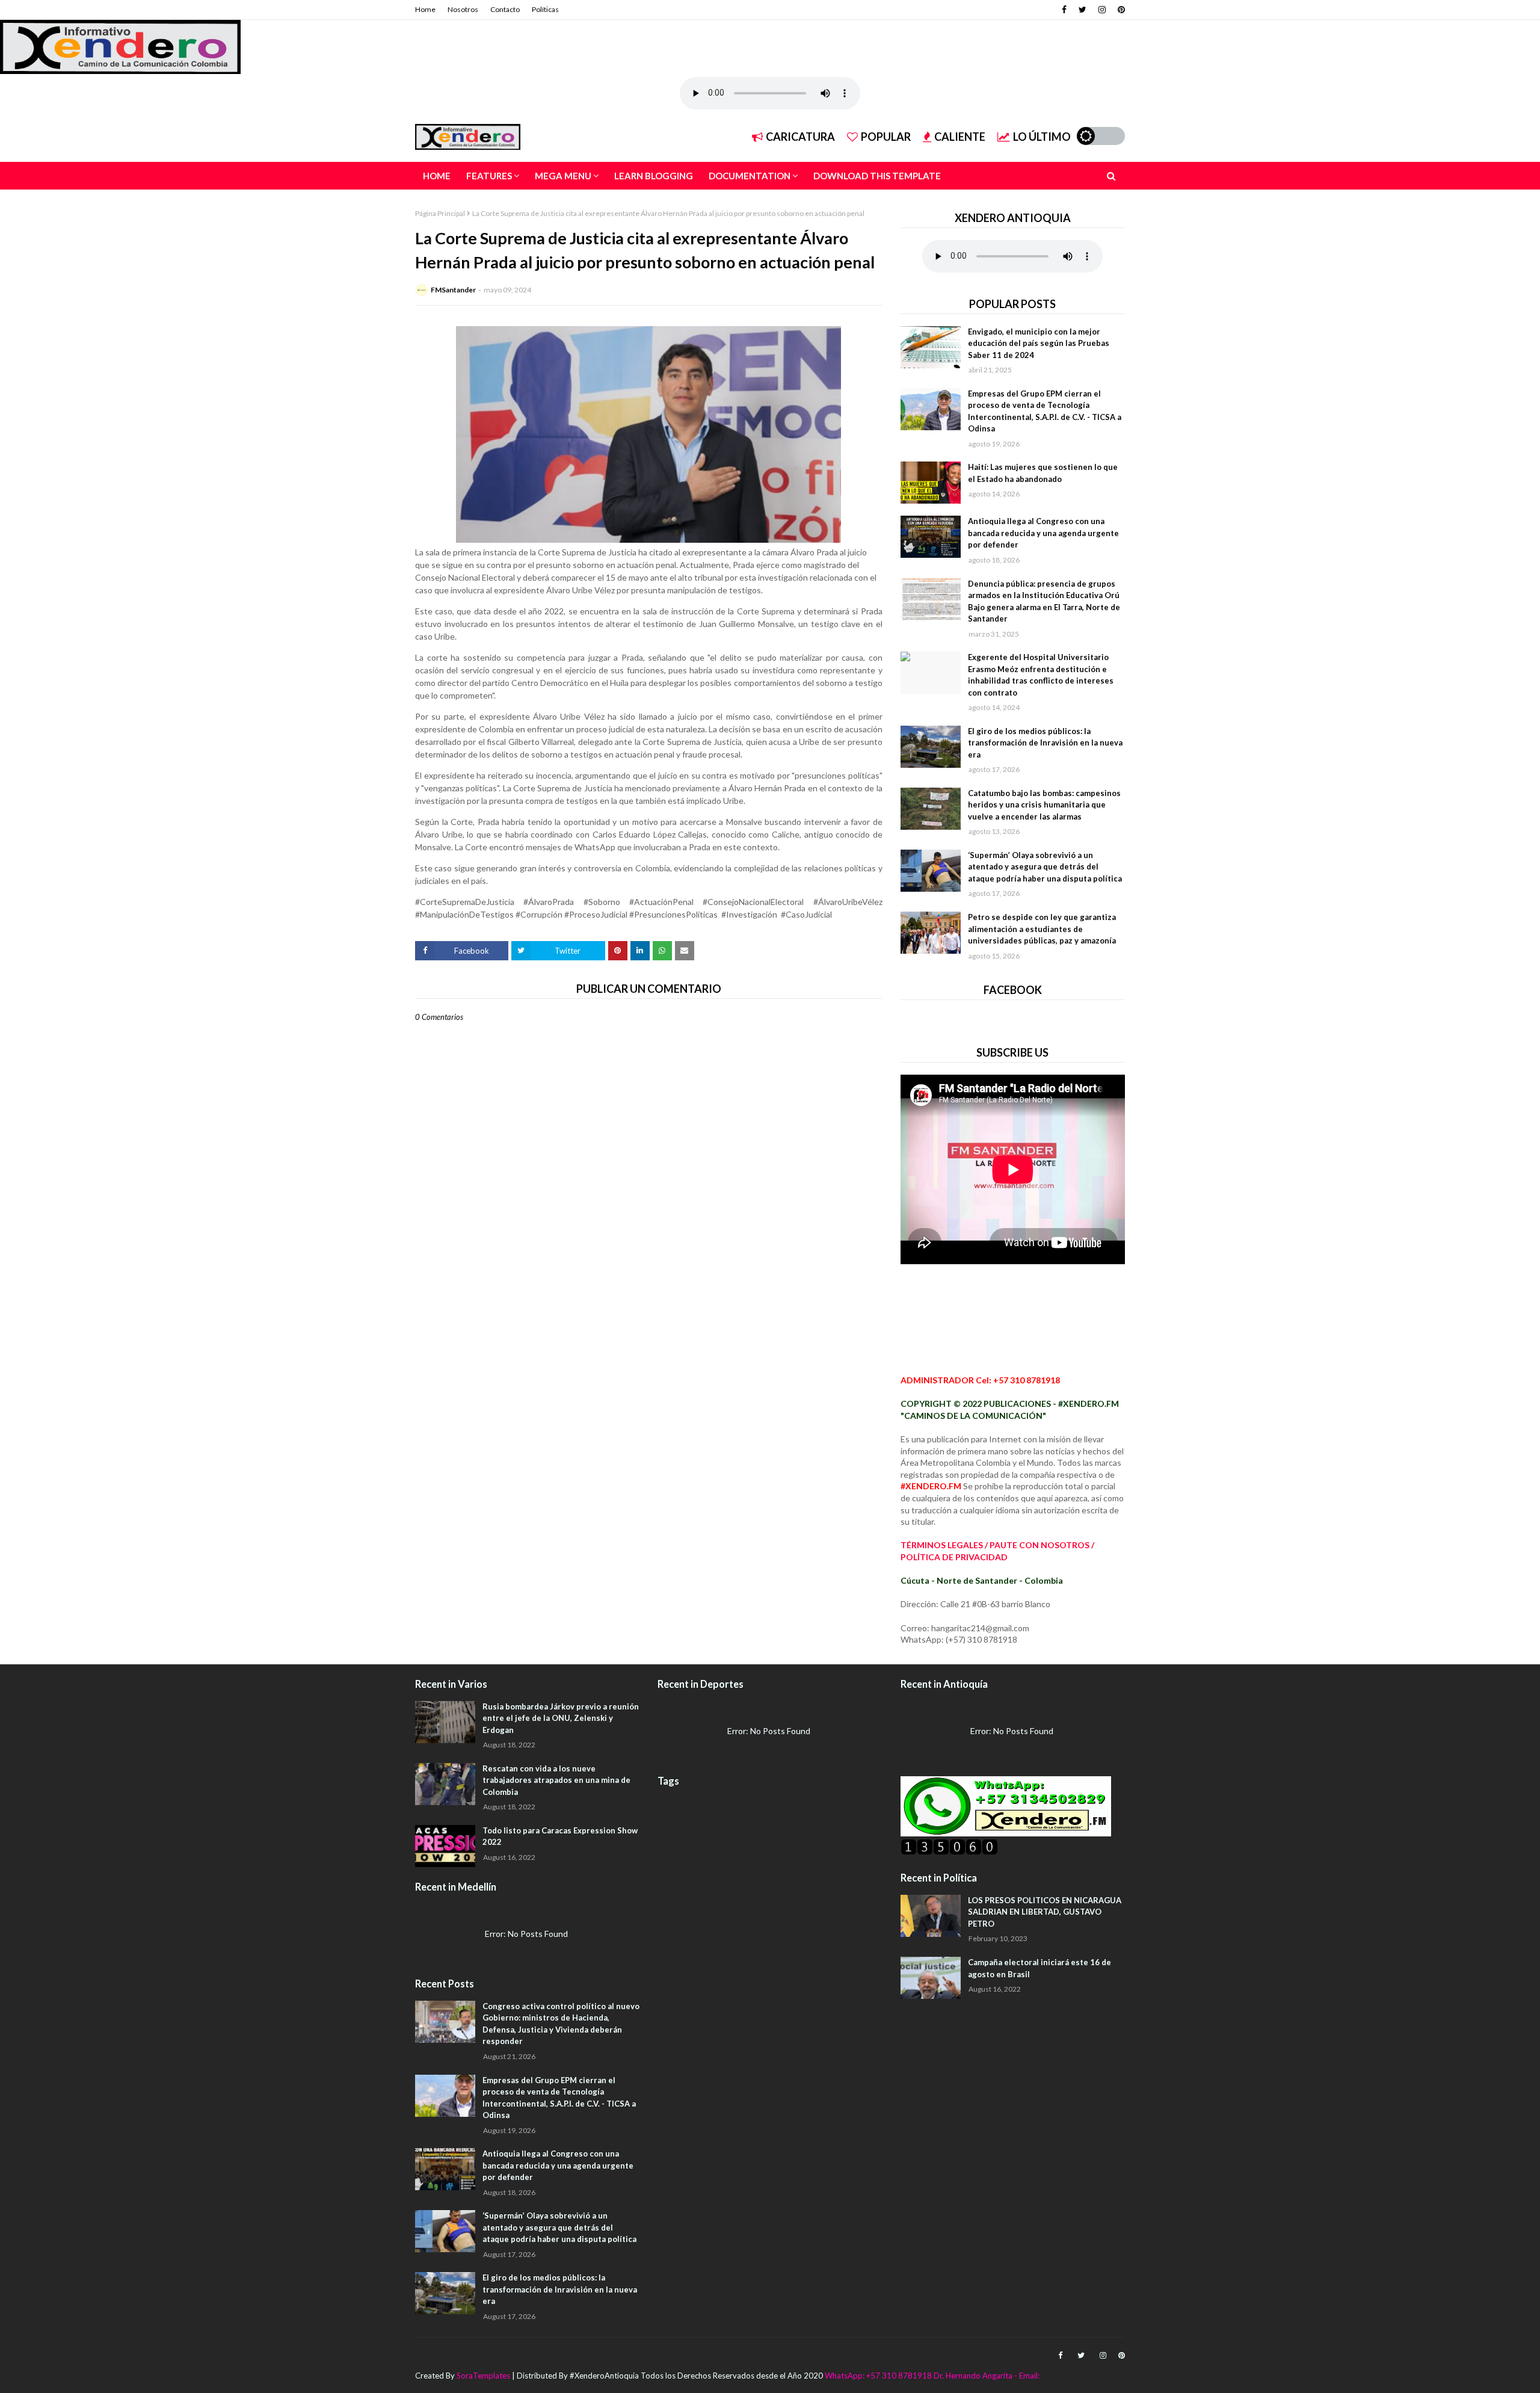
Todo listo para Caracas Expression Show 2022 (560, 1836)
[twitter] (1083, 10)
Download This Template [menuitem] (877, 176)
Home (425, 9)
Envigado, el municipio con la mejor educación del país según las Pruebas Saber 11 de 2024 (1039, 343)
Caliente (960, 137)
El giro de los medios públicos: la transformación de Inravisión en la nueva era (1045, 743)
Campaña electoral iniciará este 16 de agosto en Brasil (1039, 1968)
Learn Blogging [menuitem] (654, 176)
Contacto (505, 9)
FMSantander (453, 290)
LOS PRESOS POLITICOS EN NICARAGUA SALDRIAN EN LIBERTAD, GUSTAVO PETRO (1045, 1912)
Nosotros (463, 9)
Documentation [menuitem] (750, 176)
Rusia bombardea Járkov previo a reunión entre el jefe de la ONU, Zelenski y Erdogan (561, 1718)
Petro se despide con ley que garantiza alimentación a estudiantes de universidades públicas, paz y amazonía (1042, 929)
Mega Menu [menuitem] (563, 176)
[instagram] (1102, 10)
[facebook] (1064, 10)
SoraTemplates (483, 2376)
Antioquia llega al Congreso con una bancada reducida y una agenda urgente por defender (1043, 533)
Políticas (545, 9)
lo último (1042, 137)
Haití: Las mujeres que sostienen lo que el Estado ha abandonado (1043, 473)
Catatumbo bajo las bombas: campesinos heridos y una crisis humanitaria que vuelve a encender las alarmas (1044, 805)
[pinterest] (1120, 10)
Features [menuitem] (489, 176)
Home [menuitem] (437, 176)
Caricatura (800, 137)
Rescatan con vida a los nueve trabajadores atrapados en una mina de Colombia (556, 1780)
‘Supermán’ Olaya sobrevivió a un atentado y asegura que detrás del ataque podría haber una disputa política (1045, 867)
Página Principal (440, 213)
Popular (886, 137)
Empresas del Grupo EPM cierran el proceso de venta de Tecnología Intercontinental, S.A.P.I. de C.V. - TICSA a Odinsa (1045, 411)
